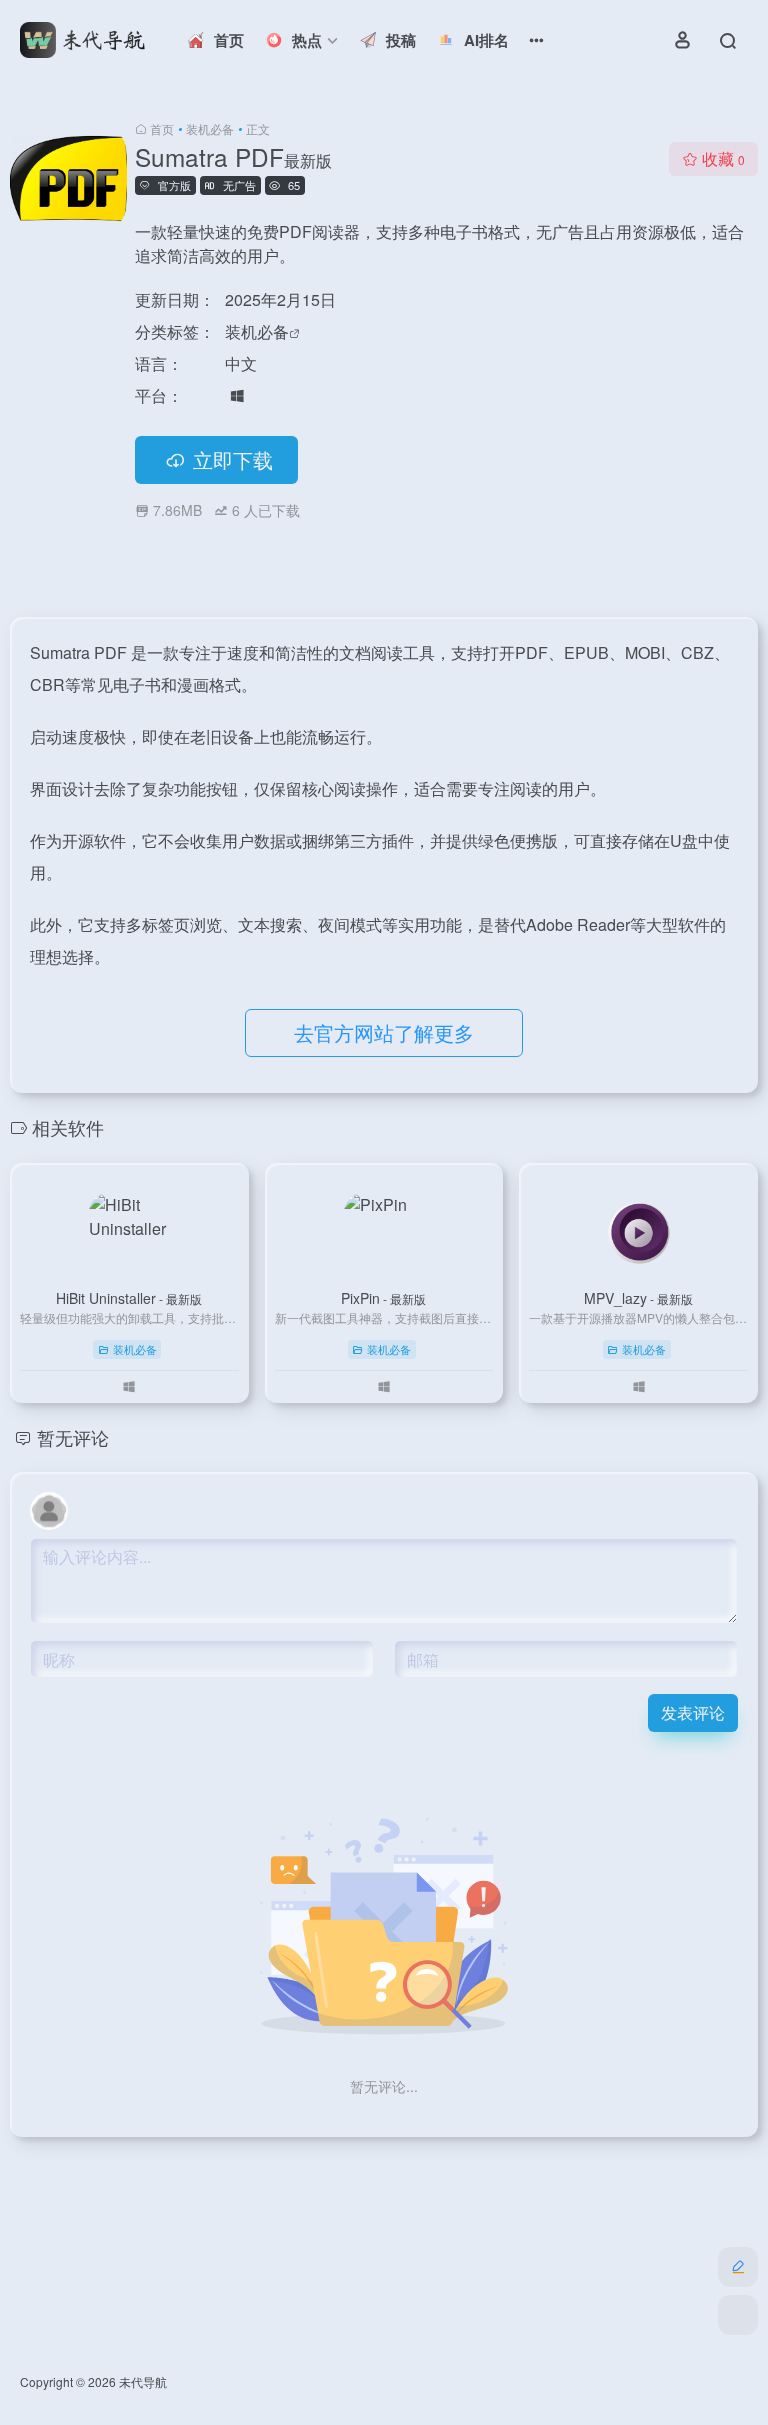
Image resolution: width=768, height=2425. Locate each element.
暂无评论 (73, 1437)
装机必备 (210, 128)
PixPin (383, 1298)
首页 (162, 128)
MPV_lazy (638, 1298)
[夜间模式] (738, 2315)
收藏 (723, 158)
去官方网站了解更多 (384, 1032)
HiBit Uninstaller (129, 1298)
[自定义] (738, 2267)
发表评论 (693, 1712)
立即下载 (233, 459)
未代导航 (143, 2381)
